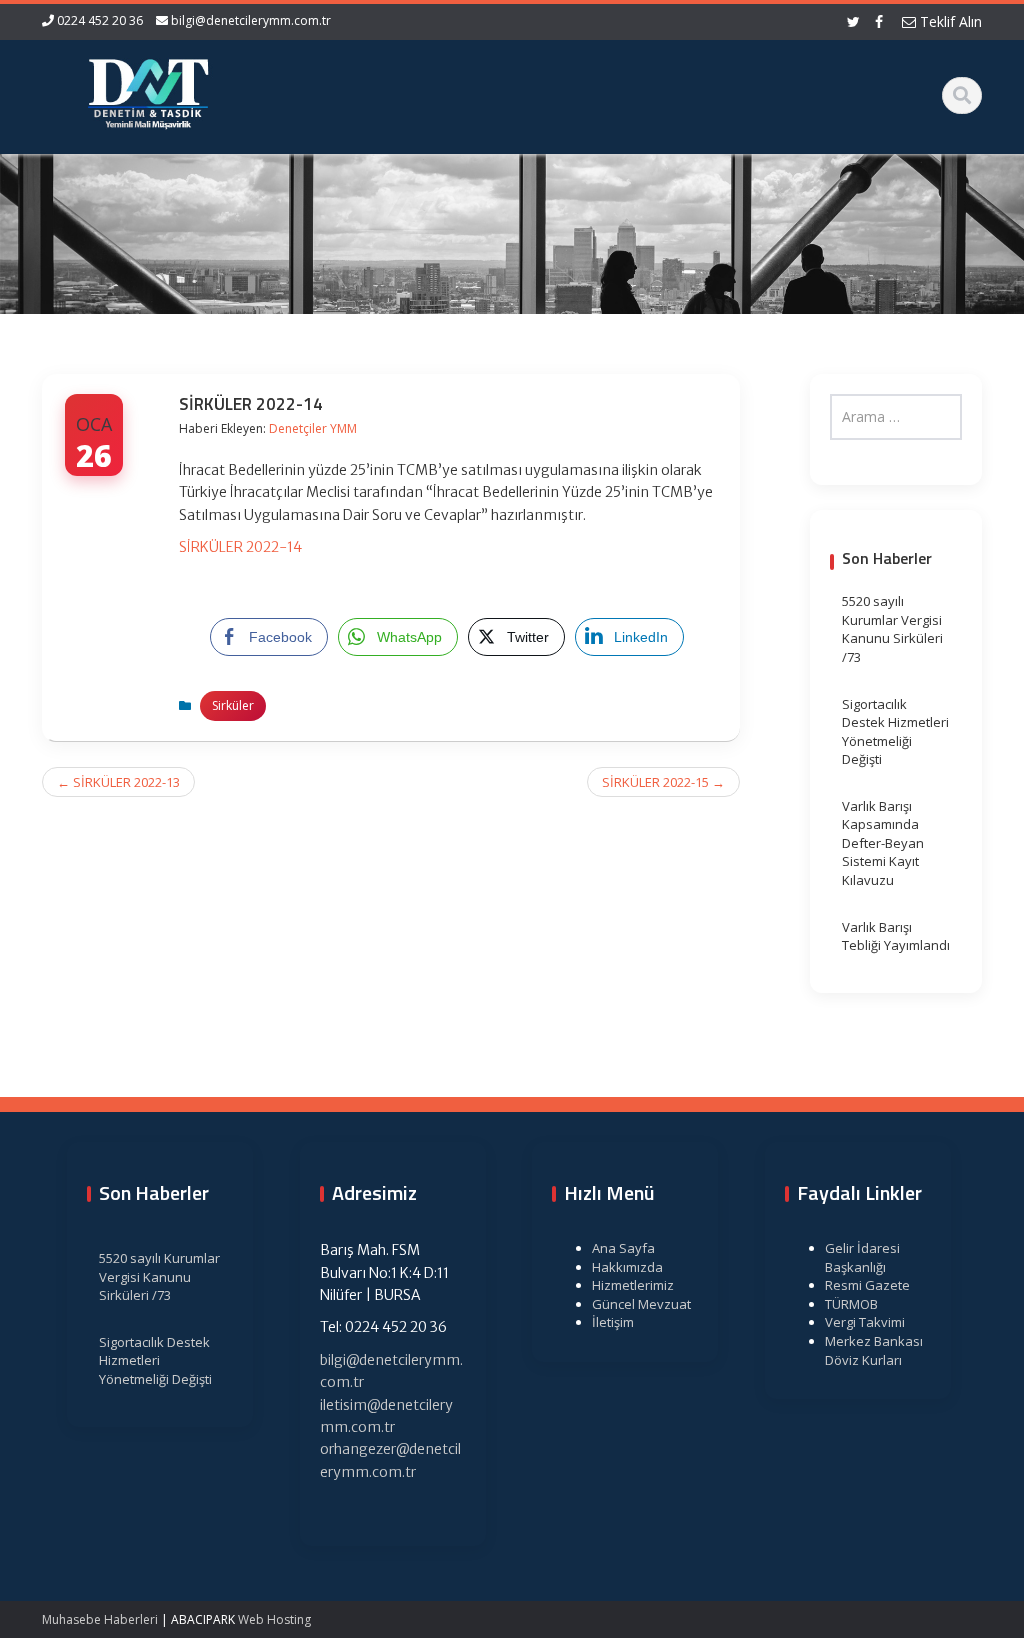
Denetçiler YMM (313, 428)
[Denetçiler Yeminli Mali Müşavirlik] (148, 90)
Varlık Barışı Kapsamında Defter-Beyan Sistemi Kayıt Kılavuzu (883, 843)
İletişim (613, 1322)
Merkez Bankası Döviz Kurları (874, 1350)
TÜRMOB (851, 1304)
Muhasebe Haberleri (100, 1619)
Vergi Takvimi (865, 1322)
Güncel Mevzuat (641, 1304)
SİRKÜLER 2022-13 (118, 782)
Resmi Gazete (867, 1285)
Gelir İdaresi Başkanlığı (862, 1257)
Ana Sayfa (623, 1248)
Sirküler (233, 705)
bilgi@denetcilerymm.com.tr (251, 20)
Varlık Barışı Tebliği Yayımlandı (896, 936)
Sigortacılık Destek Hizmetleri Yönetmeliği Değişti (895, 732)
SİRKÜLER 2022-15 (663, 782)
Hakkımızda (627, 1267)
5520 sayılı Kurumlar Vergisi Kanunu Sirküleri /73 (892, 629)
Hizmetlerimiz (633, 1285)
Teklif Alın (949, 21)
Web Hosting (274, 1619)
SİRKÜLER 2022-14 (240, 547)
